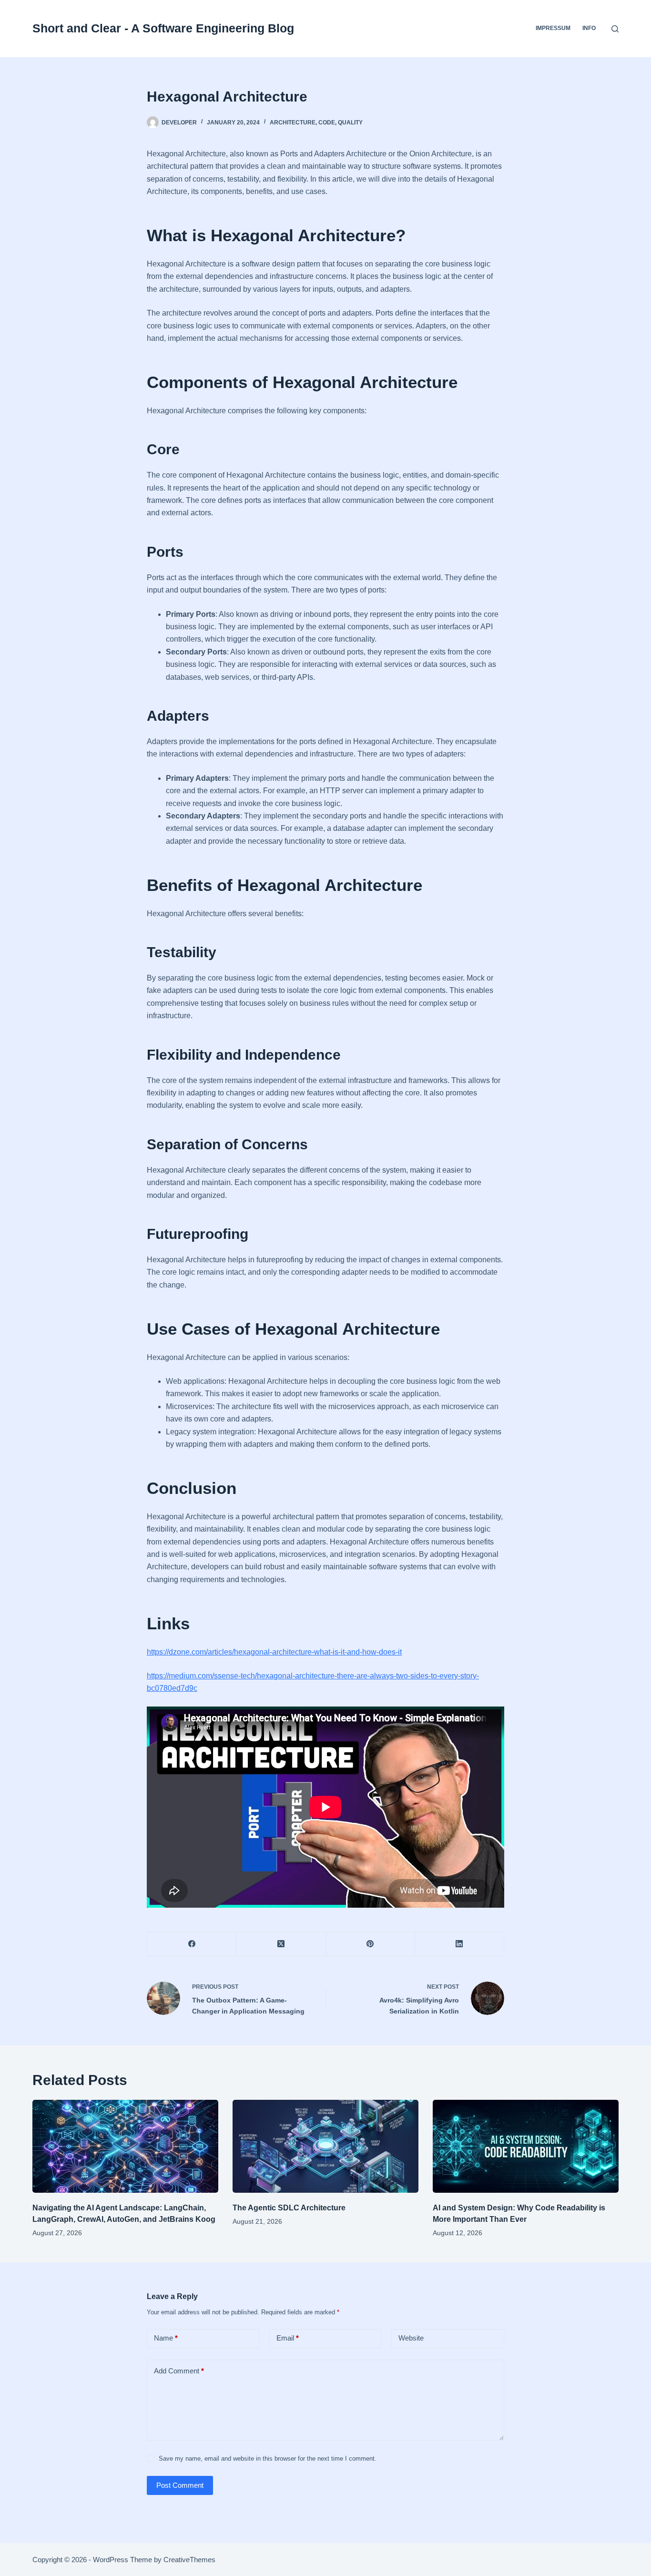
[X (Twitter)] (281, 1944)
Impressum (553, 28)
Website (411, 2338)
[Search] (615, 29)
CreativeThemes (189, 2560)
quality (350, 123)
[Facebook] (192, 1944)
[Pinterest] (371, 1944)
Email (288, 2338)
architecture (293, 123)
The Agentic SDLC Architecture (289, 2208)
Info (589, 28)
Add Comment (179, 2371)
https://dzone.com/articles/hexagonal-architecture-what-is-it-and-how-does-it (274, 1652)
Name (166, 2338)
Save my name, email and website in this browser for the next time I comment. (268, 2458)
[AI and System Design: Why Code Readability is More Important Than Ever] (526, 2146)
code (327, 123)
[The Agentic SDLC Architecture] (325, 2146)
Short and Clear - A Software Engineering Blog (163, 28)
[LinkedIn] (460, 1944)
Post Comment (180, 2485)
